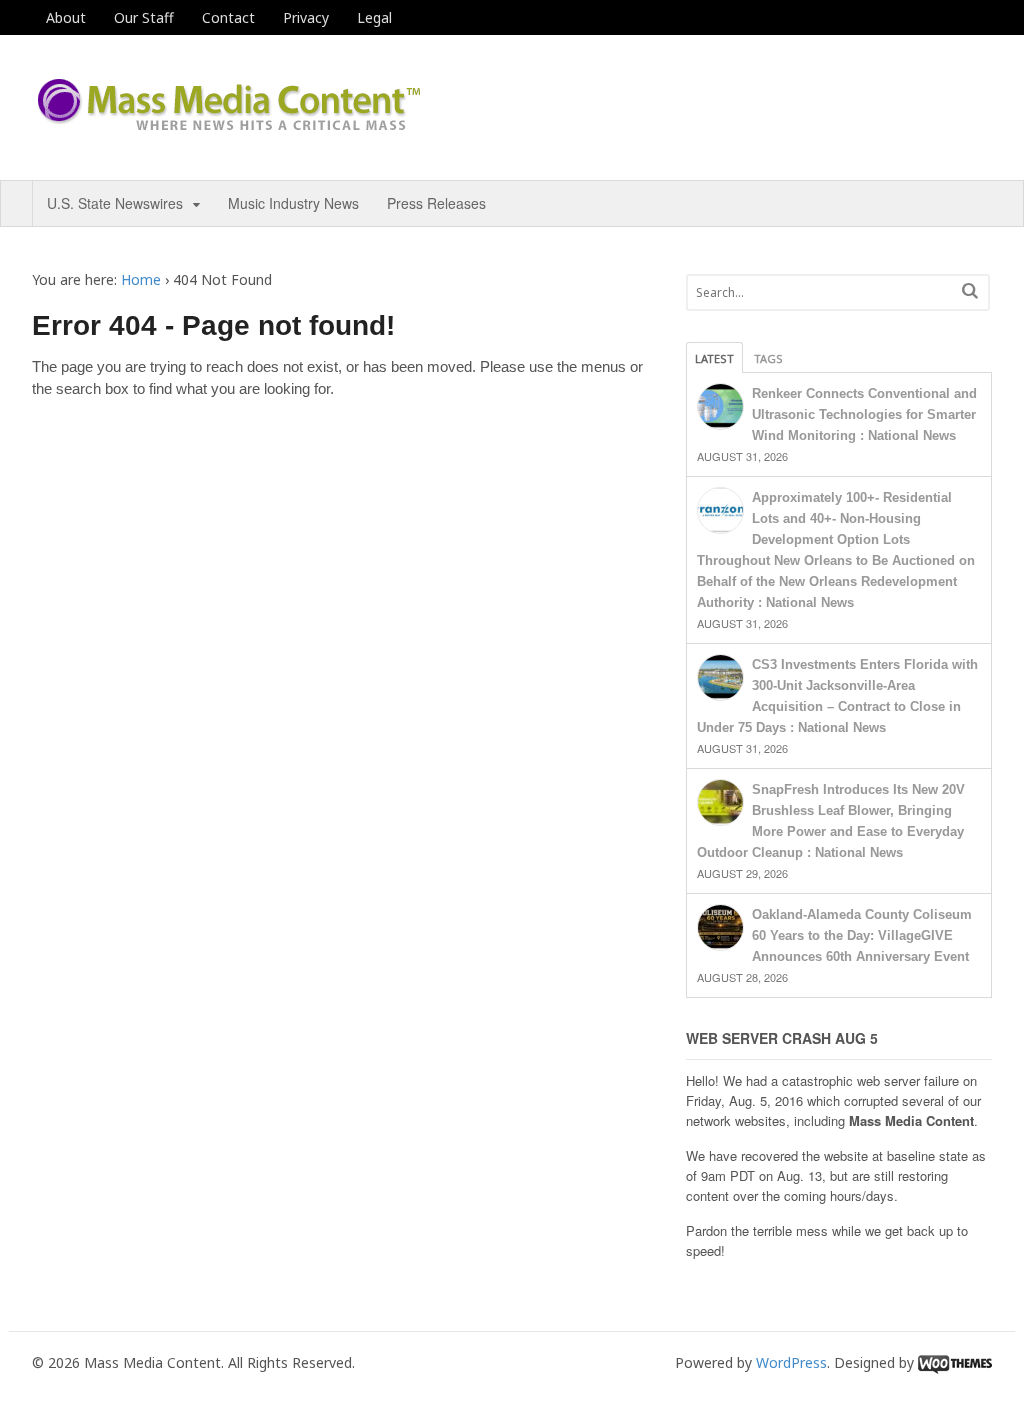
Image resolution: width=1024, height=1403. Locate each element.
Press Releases (436, 203)
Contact (228, 17)
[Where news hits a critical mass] (232, 124)
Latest (714, 358)
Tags (768, 358)
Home (141, 279)
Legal (374, 17)
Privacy (306, 17)
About (66, 17)
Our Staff (144, 17)
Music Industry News (293, 203)
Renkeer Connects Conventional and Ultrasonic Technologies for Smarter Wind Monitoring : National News (864, 414)
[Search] (970, 290)
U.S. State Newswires (115, 203)
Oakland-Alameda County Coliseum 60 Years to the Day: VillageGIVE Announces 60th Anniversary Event (862, 935)
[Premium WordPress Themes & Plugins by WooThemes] (955, 1362)
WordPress (791, 1362)
